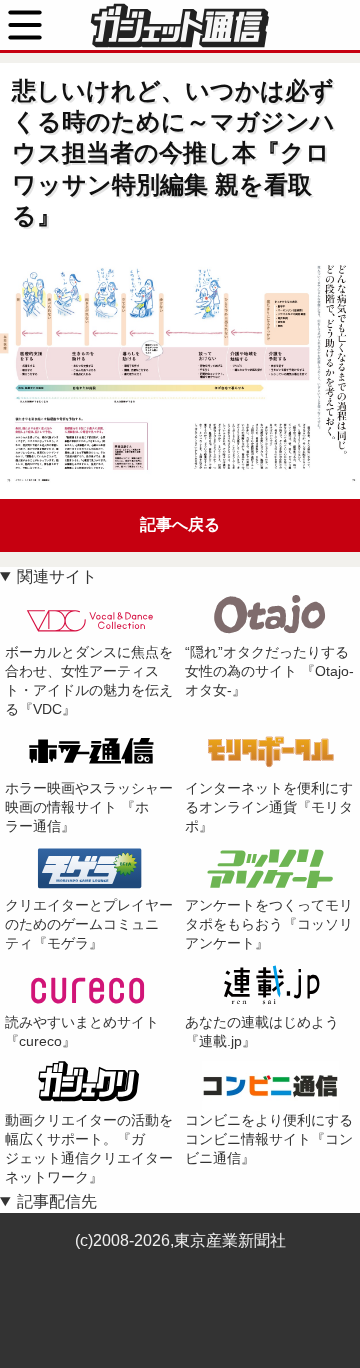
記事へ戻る (180, 524)
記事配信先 (57, 1201)
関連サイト (57, 576)
